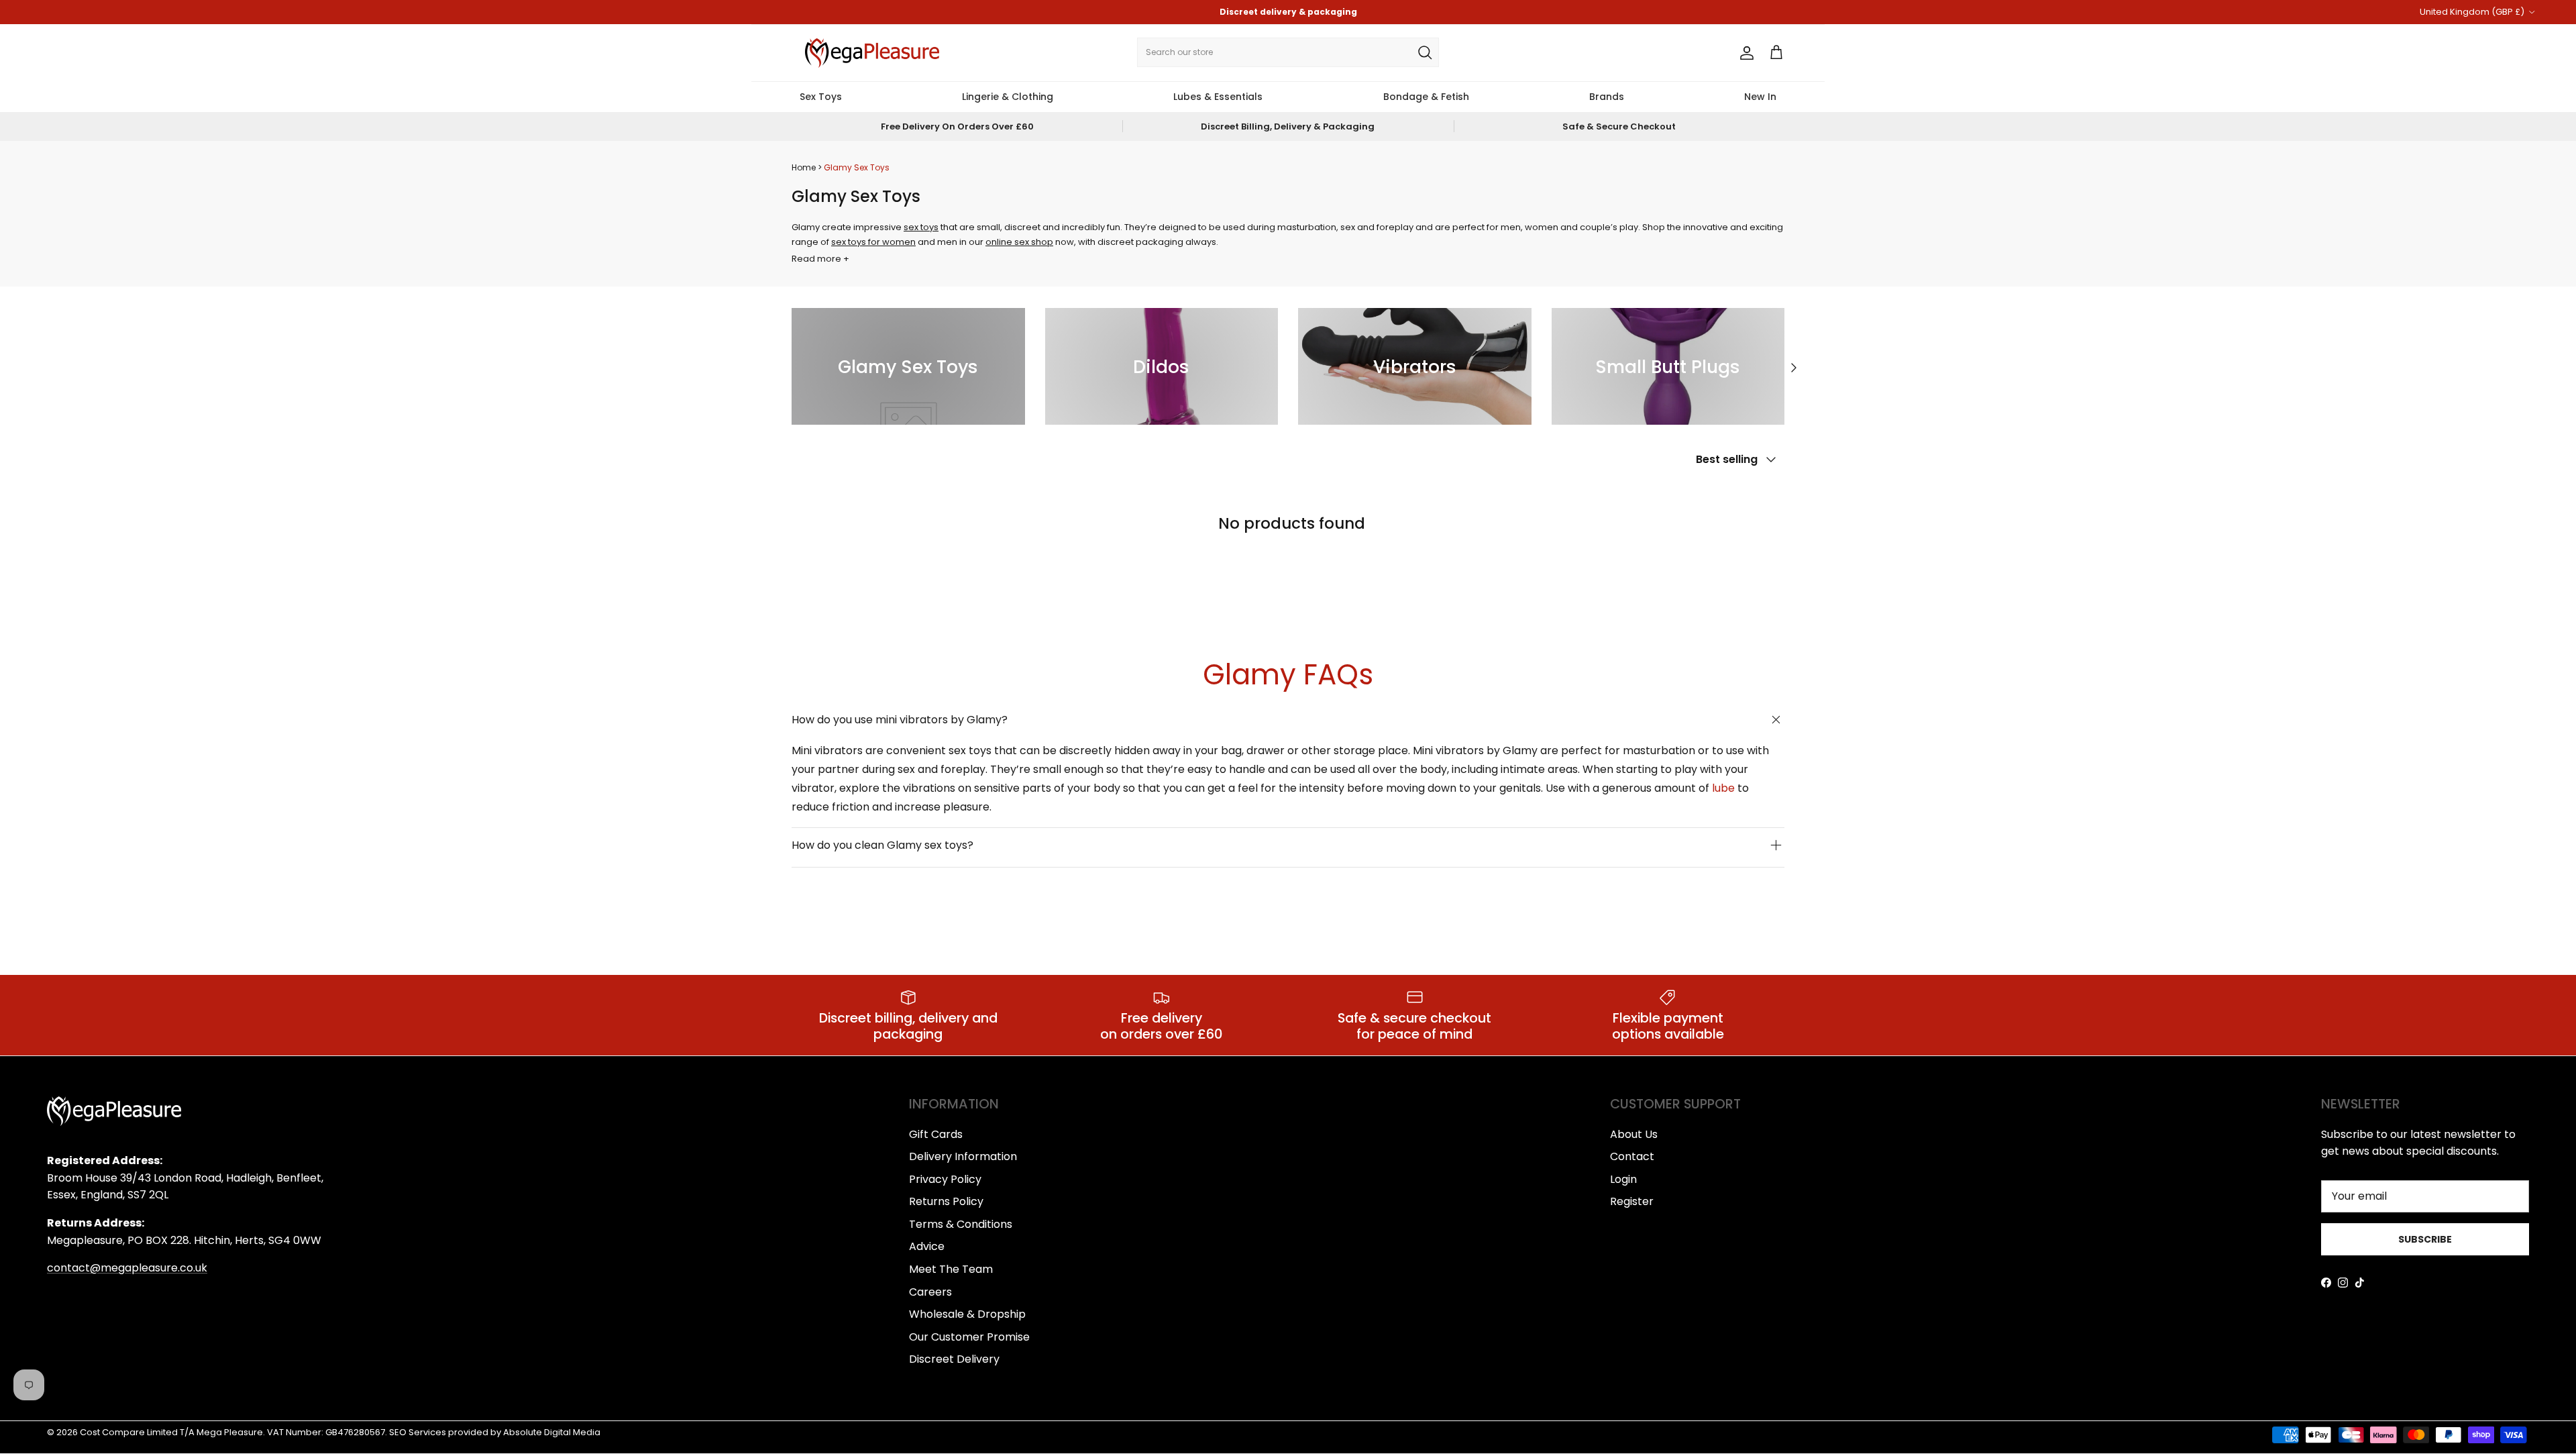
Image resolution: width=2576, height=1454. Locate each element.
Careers (930, 1292)
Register (1632, 1201)
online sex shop (1019, 242)
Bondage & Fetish (1426, 97)
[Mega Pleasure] (872, 53)
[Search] (1425, 52)
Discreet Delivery (954, 1359)
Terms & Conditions (961, 1224)
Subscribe (2425, 1239)
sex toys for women (873, 242)
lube (1723, 788)
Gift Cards (936, 1134)
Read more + (820, 259)
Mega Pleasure (230, 1432)
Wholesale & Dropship (967, 1314)
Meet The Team (951, 1269)
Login (1623, 1179)
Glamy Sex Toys (857, 167)
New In (1760, 97)
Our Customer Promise (969, 1337)
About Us (1634, 1134)
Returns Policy (946, 1201)
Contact (1632, 1156)
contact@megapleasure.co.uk (127, 1268)
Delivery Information (963, 1156)
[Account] (1744, 53)
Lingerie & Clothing (1008, 97)
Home (804, 167)
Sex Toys (821, 97)
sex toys (921, 227)
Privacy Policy (945, 1179)
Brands (1607, 97)
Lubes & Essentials (1218, 97)
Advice (927, 1246)
